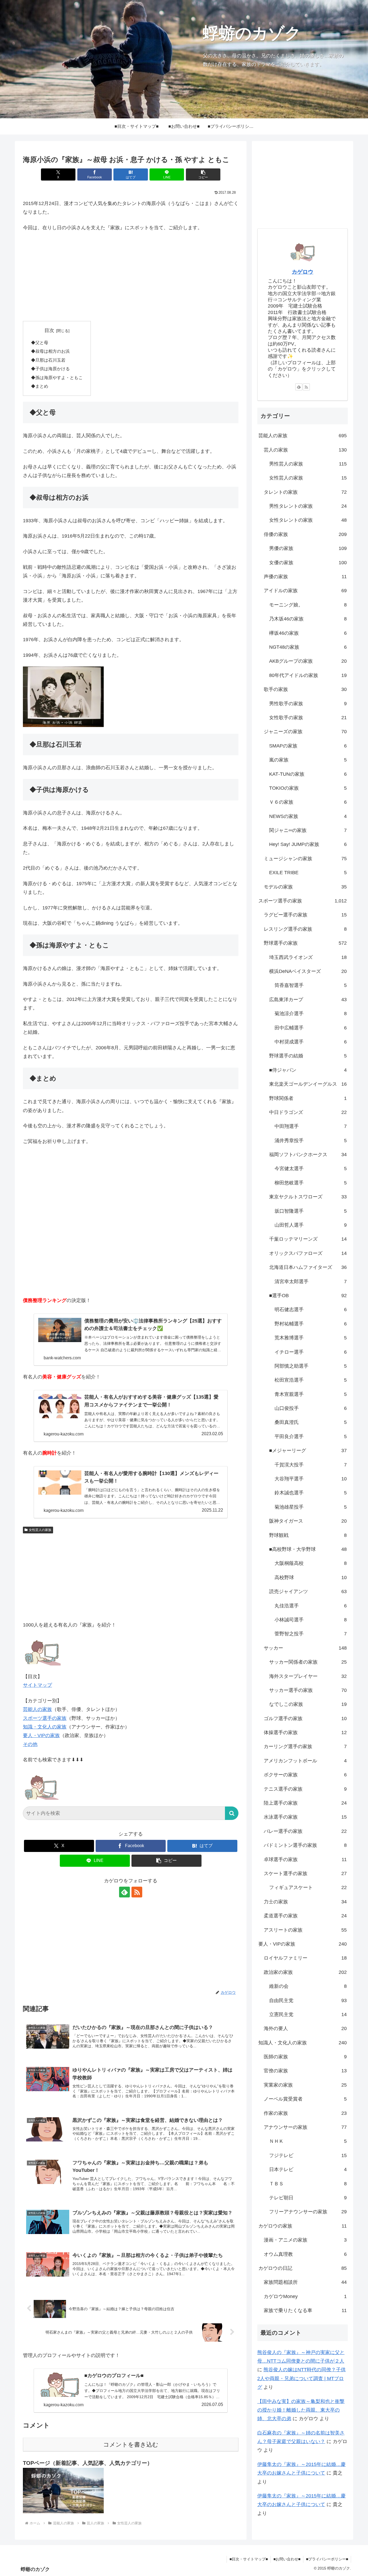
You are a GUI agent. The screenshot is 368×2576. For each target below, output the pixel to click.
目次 (49, 330)
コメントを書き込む (131, 2445)
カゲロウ (303, 272)
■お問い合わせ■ (287, 2559)
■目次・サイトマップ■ (249, 2559)
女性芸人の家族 (40, 1530)
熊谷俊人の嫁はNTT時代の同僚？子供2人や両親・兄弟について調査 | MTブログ (301, 2378)
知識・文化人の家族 (45, 1727)
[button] (203, 174)
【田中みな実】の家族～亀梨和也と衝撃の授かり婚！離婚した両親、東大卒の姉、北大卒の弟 (301, 2410)
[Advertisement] (131, 277)
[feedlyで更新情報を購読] (124, 1892)
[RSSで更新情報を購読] (137, 1892)
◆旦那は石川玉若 (48, 360)
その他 (30, 1744)
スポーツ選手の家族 (45, 1718)
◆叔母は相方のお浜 (50, 351)
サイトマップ (37, 1685)
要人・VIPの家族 (41, 1735)
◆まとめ (40, 386)
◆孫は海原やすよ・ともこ (57, 377)
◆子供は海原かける (50, 369)
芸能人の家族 (37, 1709)
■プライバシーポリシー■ (327, 2559)
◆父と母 (40, 343)
